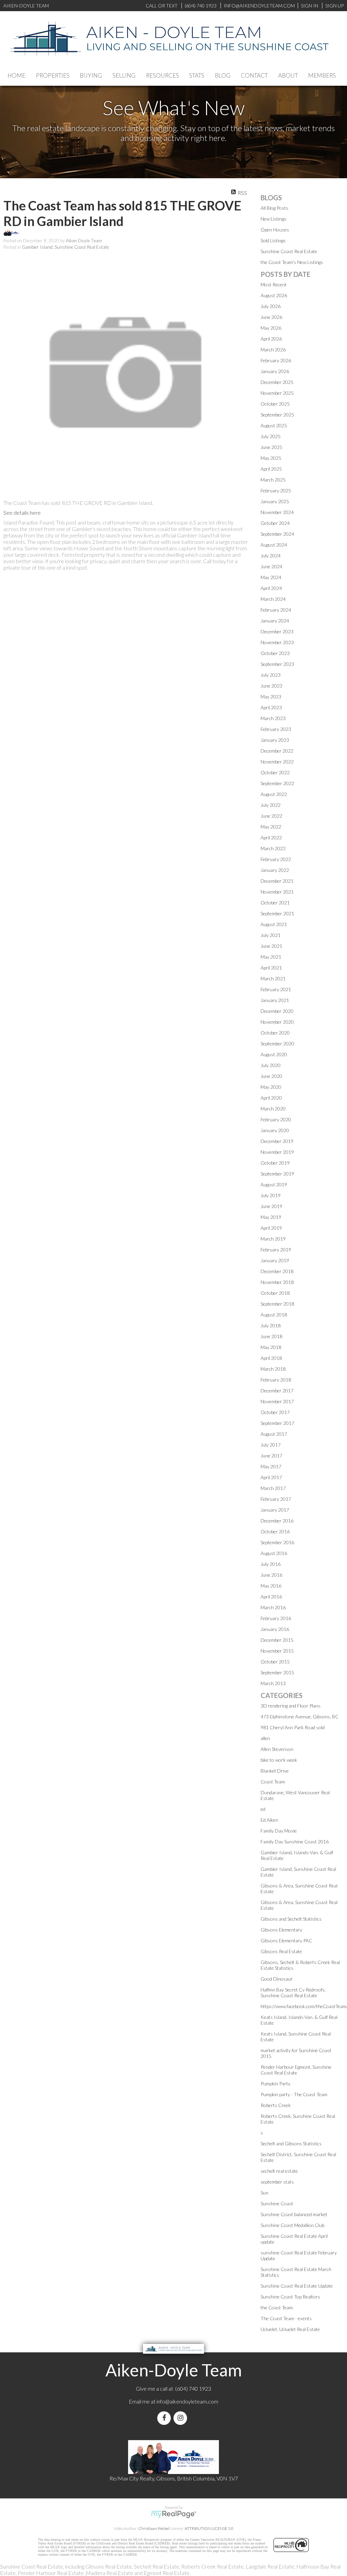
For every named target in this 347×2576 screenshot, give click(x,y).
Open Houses (275, 230)
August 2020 (274, 1054)
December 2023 (277, 631)
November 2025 (277, 393)
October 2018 (275, 1293)
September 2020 (277, 1044)
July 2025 (271, 436)
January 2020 (275, 1130)
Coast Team (273, 1782)
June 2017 (271, 1456)
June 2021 (271, 946)
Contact (254, 75)
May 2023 (271, 697)
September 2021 (277, 913)
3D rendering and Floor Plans (291, 1706)
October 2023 (275, 653)
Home (16, 75)
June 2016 (271, 1575)
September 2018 (277, 1304)
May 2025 (271, 458)
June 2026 (271, 317)
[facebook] (165, 2418)
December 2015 (277, 1640)
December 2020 (277, 1011)
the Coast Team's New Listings (292, 262)
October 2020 (275, 1033)
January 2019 (275, 1260)
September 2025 (277, 415)
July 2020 (271, 1065)
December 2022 (277, 751)
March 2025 (273, 480)
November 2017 (277, 1401)
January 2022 (275, 870)
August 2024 (274, 545)
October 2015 (275, 1662)
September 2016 (277, 1542)
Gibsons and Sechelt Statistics (291, 1919)
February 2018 (276, 1380)
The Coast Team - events (286, 2318)
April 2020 (271, 1098)
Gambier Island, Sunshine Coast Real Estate (66, 247)
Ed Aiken (269, 1820)
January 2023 (275, 740)
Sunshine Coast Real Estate (289, 251)
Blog (223, 75)
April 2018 (271, 1358)
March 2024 (273, 599)
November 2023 (277, 642)
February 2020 (276, 1119)
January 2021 (275, 1000)
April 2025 (271, 469)
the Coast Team (277, 2307)
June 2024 (271, 566)
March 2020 (273, 1109)
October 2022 (275, 772)
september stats (277, 2182)
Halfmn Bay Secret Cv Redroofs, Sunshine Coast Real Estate (293, 1992)
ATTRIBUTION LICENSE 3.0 (209, 2528)
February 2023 (276, 729)
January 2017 (275, 1510)
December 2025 (277, 382)
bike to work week (279, 1760)
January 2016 (275, 1629)
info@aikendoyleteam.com (259, 6)
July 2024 (271, 556)
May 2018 (271, 1347)
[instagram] (182, 2418)
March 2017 (273, 1488)
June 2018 (271, 1336)
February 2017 (276, 1499)
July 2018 (271, 1325)
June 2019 (271, 1206)
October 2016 (275, 1531)
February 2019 (276, 1250)
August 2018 (274, 1315)
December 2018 (277, 1271)
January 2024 (275, 621)
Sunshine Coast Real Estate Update (297, 2286)
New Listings (273, 219)
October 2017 (275, 1412)
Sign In (310, 6)
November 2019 (277, 1152)
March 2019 (273, 1239)
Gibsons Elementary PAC (286, 1940)
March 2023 (273, 718)
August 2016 (274, 1553)
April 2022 (271, 837)
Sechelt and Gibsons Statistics (291, 2143)
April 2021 (271, 968)
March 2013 (273, 1683)
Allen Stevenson (277, 1749)
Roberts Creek (276, 2105)
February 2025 (276, 490)
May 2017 (271, 1466)
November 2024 (277, 512)
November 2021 (277, 892)
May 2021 (271, 957)
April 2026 (271, 339)
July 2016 (271, 1564)
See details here (22, 513)
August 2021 (274, 924)
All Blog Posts (274, 208)
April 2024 (271, 588)
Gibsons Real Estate (281, 1951)
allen (265, 1738)
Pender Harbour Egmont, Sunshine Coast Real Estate (296, 2070)
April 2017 (271, 1477)
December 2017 (277, 1391)
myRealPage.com (174, 2514)
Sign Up (334, 6)
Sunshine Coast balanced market (294, 2214)
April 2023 (271, 707)
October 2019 (275, 1163)
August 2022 (274, 794)
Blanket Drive (275, 1771)
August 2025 (274, 425)
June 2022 (271, 816)
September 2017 (277, 1423)
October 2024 (275, 523)
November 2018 (277, 1282)
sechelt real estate (279, 2171)
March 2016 (273, 1607)
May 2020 (271, 1087)
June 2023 (271, 686)
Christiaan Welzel (154, 2528)
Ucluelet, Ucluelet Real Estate (290, 2329)
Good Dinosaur (277, 1979)
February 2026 (276, 360)
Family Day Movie (279, 1831)
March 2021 (273, 978)
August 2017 (274, 1434)
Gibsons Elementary (281, 1930)
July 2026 (271, 306)
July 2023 (271, 675)
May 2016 (271, 1586)
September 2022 (277, 783)
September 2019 (277, 1174)
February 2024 (276, 610)
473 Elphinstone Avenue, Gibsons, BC (300, 1716)
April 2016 (271, 1597)
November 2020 (277, 1022)
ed (263, 1809)
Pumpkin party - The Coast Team (294, 2094)
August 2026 (274, 295)
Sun (264, 2193)
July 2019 (271, 1195)
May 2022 (271, 827)
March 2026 (273, 350)
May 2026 (271, 328)
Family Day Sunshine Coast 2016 (295, 1842)
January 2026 (275, 371)
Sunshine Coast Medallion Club (292, 2225)
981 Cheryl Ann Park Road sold (293, 1727)
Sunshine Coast (277, 2203)
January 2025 (275, 501)
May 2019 (271, 1217)
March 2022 (273, 848)
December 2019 (277, 1141)
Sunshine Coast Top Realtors (290, 2297)
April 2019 (271, 1228)
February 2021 (276, 989)
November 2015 (277, 1651)
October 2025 (275, 404)
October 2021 (275, 903)
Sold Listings (273, 240)
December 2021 (277, 881)
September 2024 (277, 534)
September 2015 (277, 1672)
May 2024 (271, 577)
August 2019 (274, 1184)
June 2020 (271, 1076)
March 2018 (273, 1369)
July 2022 (271, 805)
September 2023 (277, 664)
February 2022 (276, 859)
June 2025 (271, 447)
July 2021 (271, 935)
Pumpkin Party (275, 2083)
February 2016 (276, 1618)
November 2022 (277, 762)
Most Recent (274, 284)
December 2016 (277, 1521)
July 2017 (271, 1445)
